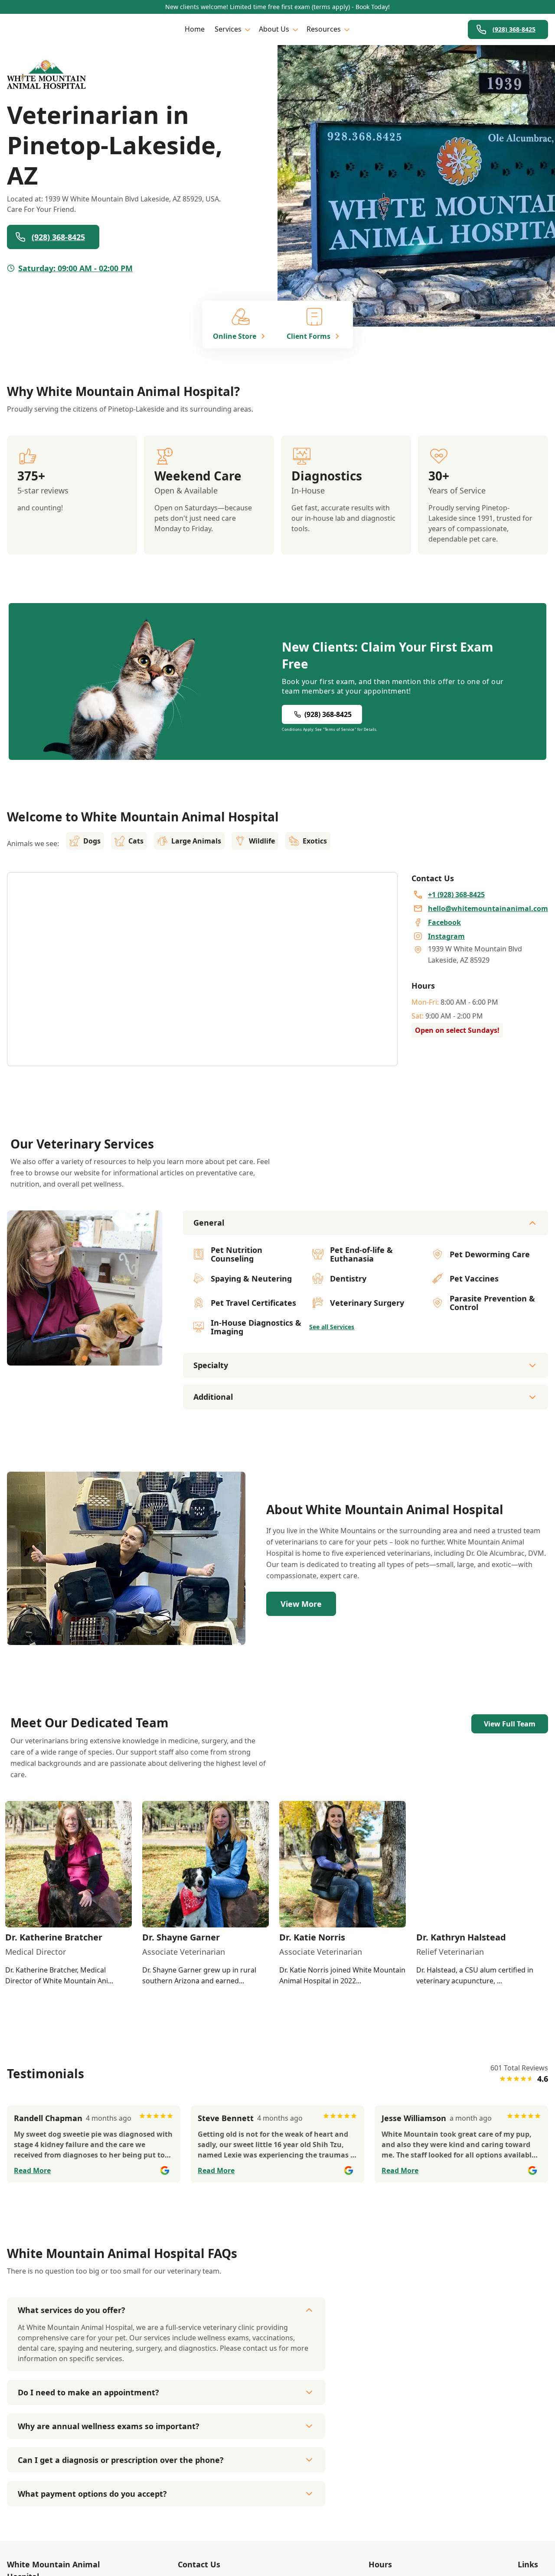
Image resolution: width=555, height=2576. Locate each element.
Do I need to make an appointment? (88, 2392)
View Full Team (510, 1724)
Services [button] (228, 29)
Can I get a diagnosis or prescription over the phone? (121, 2460)
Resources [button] (324, 29)
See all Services (332, 1327)
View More (301, 1604)
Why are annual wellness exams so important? (109, 2426)
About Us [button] (274, 29)
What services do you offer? (72, 2310)
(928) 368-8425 (514, 29)
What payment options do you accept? (92, 2494)
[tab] (85, 1358)
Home (195, 29)
